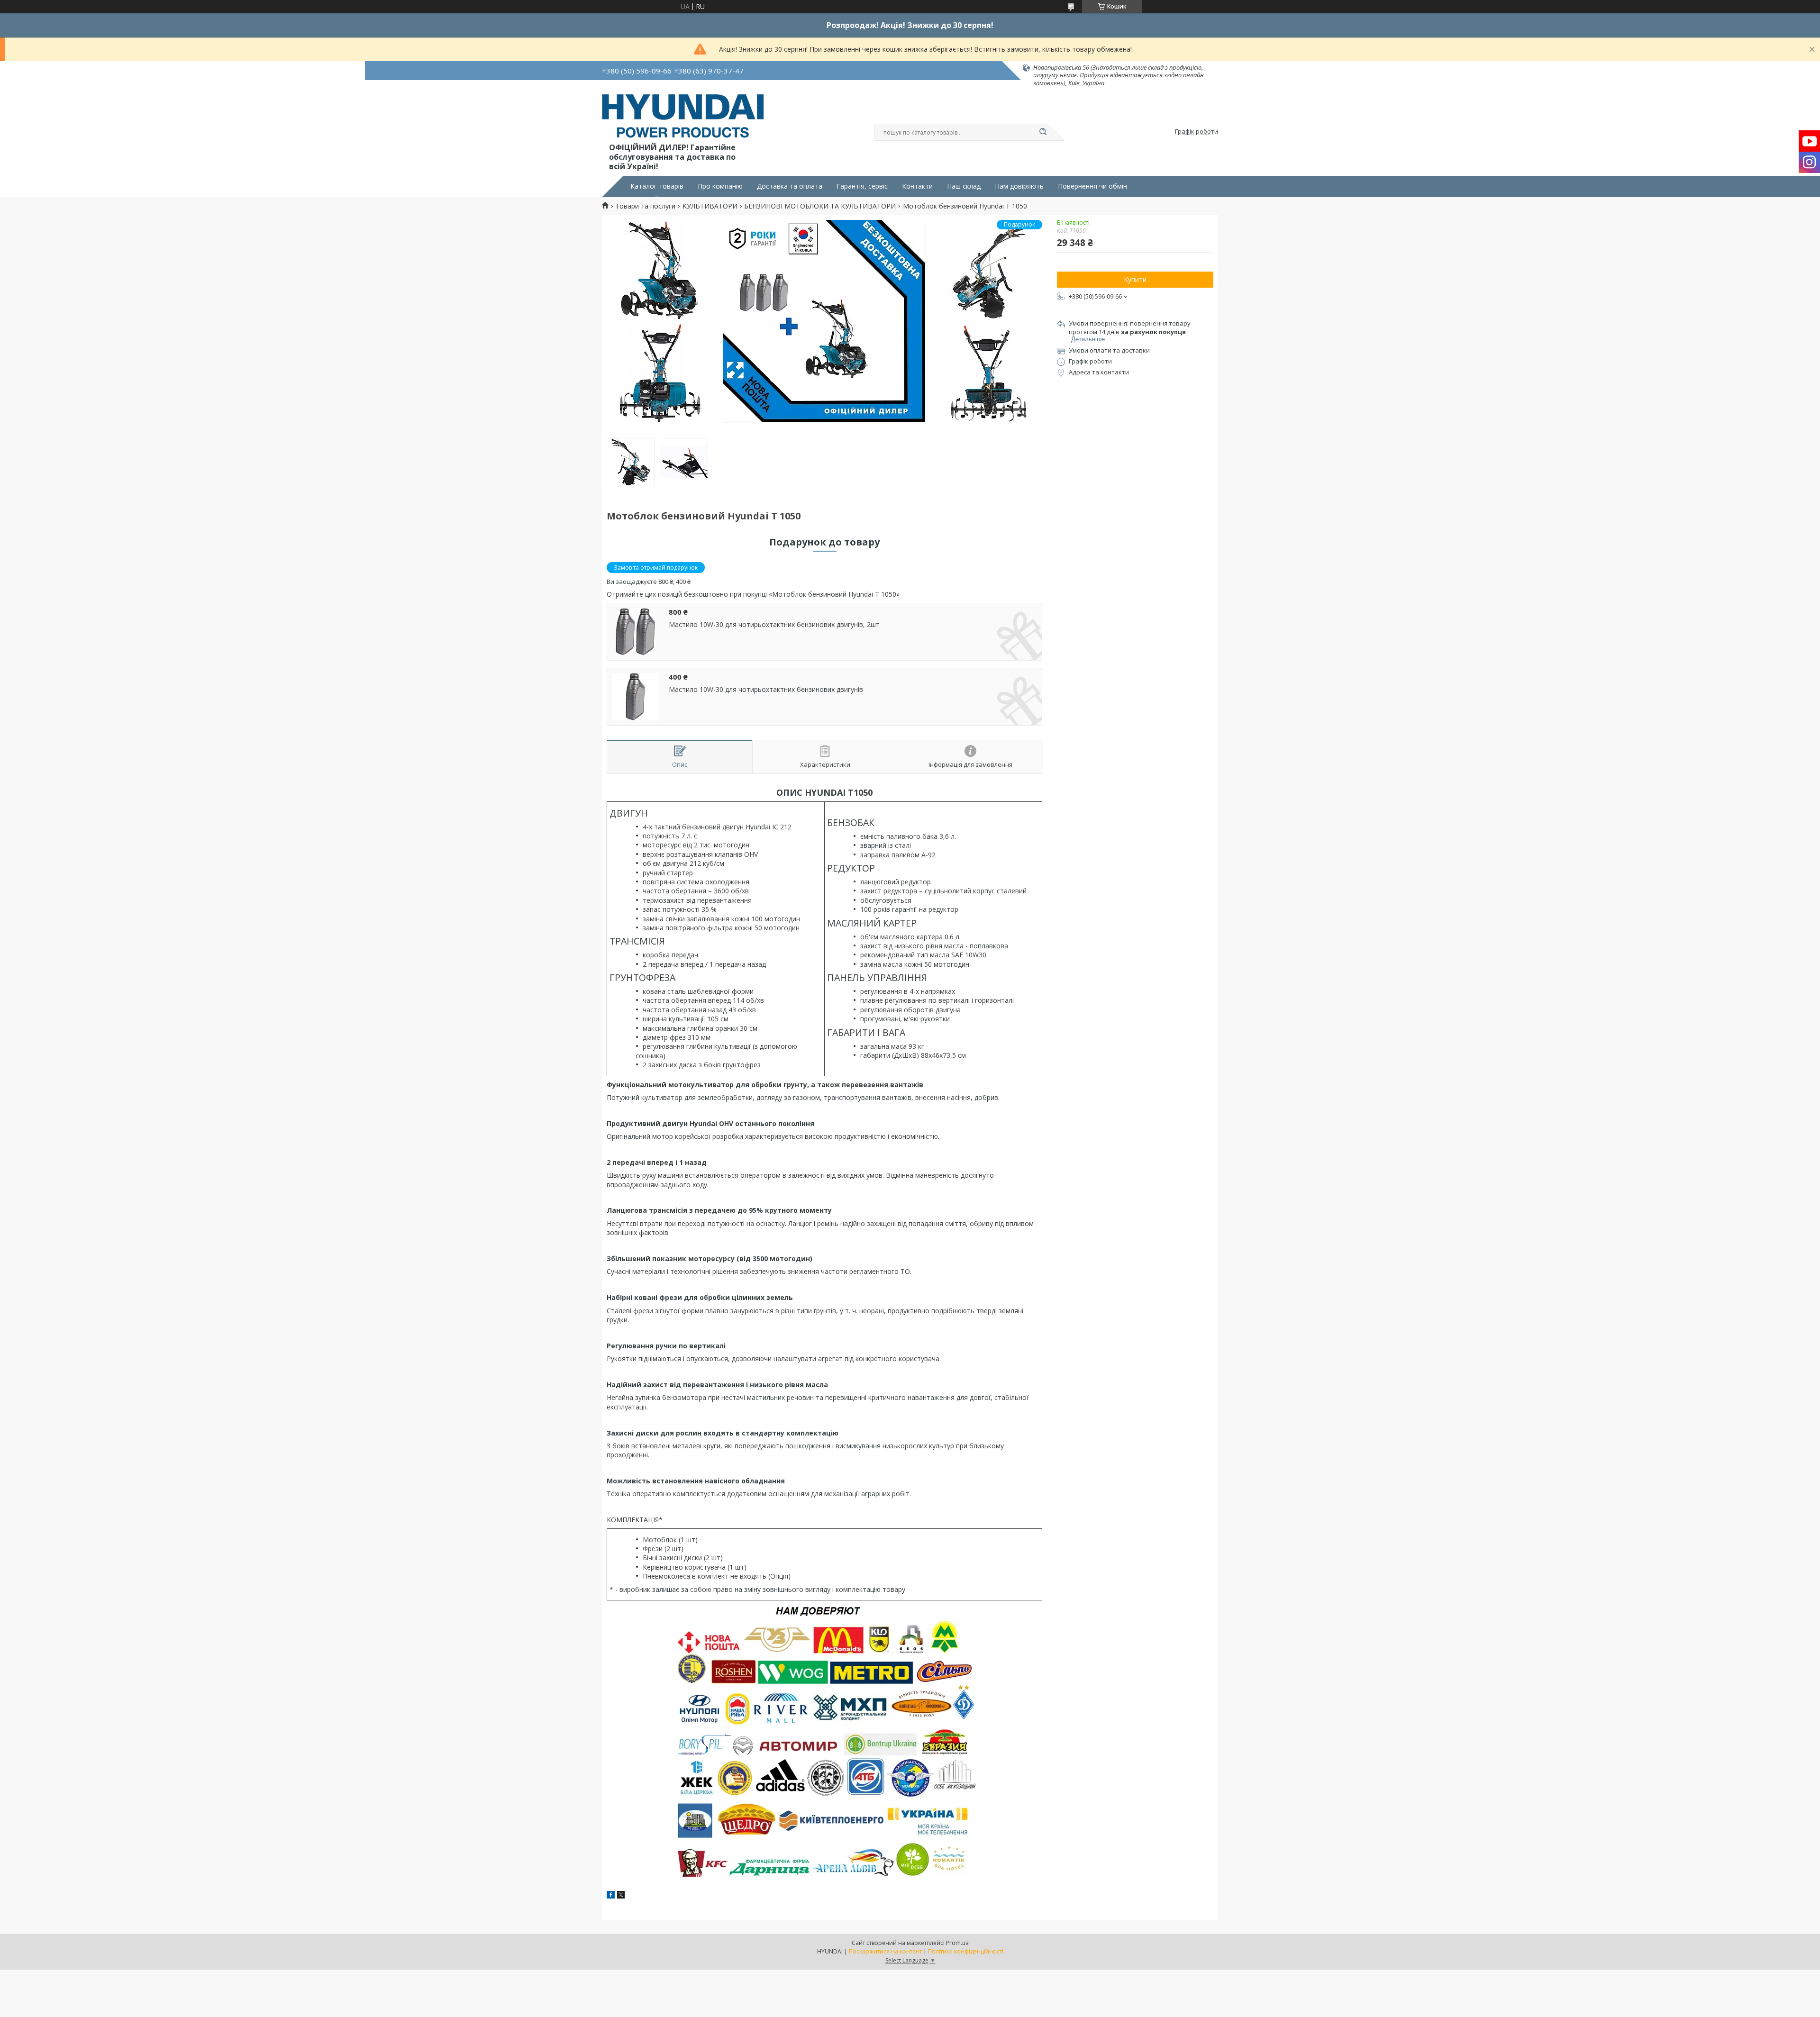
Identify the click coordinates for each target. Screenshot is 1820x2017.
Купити (1135, 279)
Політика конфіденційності (966, 1951)
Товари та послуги (645, 206)
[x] (621, 1896)
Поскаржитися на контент (885, 1951)
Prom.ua (957, 1943)
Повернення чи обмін (1092, 186)
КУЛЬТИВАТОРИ (710, 206)
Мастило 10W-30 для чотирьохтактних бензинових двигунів (766, 690)
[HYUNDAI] (683, 118)
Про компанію (720, 186)
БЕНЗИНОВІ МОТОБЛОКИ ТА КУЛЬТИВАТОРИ (820, 206)
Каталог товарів (657, 186)
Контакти (917, 186)
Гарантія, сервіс (862, 186)
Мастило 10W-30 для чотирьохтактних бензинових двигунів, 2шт (774, 625)
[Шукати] (1043, 132)
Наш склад (964, 186)
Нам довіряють (1019, 186)
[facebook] (611, 1896)
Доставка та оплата (790, 186)
